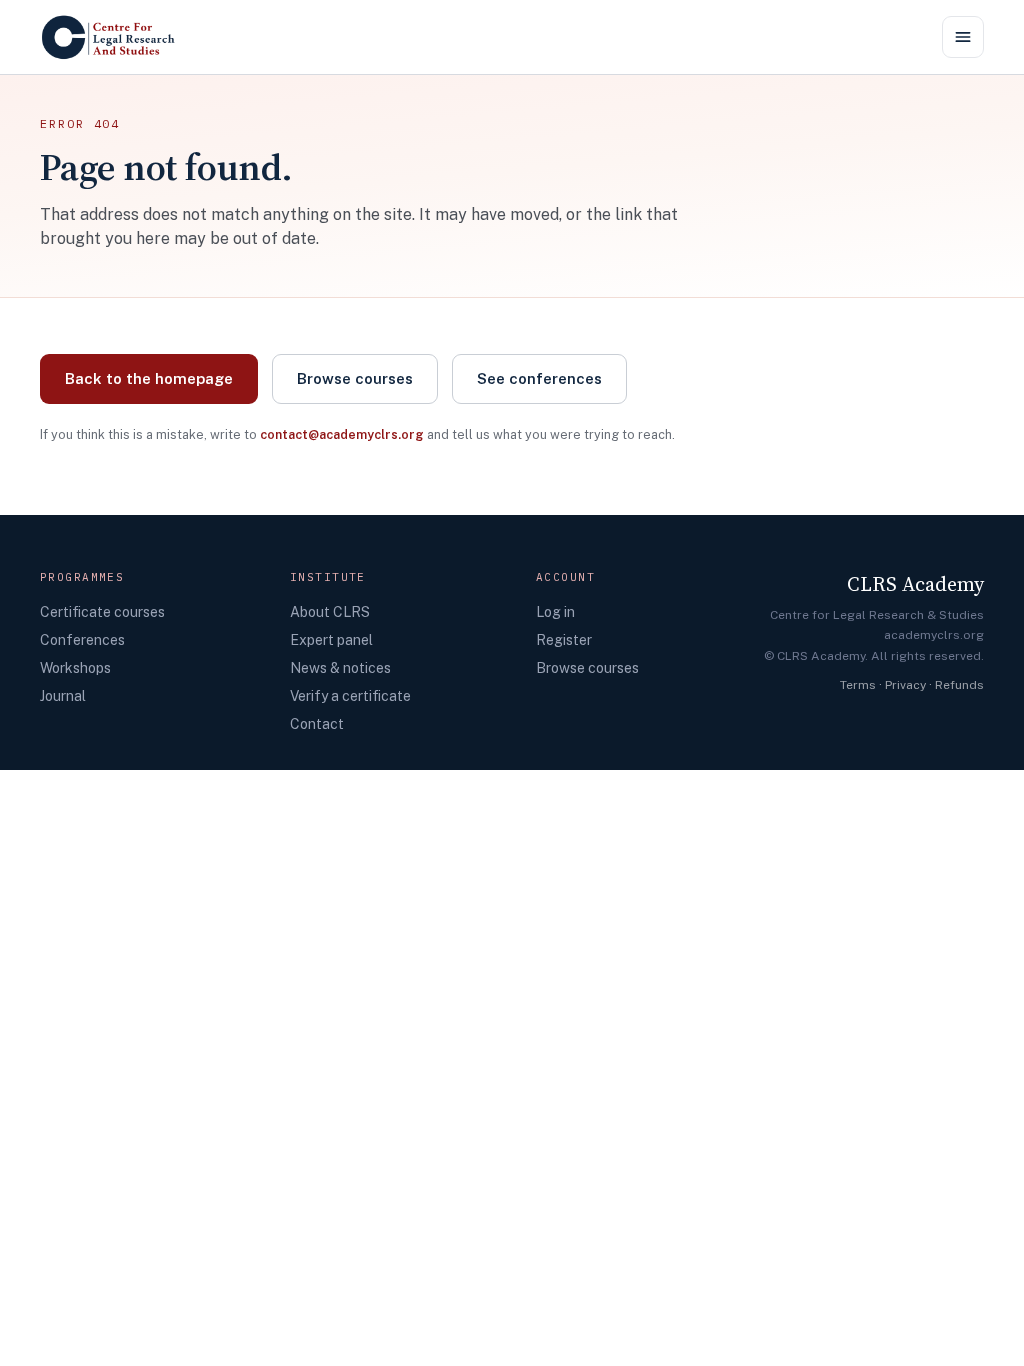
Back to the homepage (149, 378)
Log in (555, 612)
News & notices (340, 668)
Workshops (75, 668)
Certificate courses (102, 612)
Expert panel (331, 640)
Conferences (82, 640)
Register (564, 640)
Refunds (959, 685)
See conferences (539, 378)
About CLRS (330, 612)
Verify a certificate (350, 696)
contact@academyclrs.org (342, 434)
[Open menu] (963, 37)
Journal (63, 696)
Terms (858, 685)
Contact (317, 724)
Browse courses (355, 378)
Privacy (905, 685)
